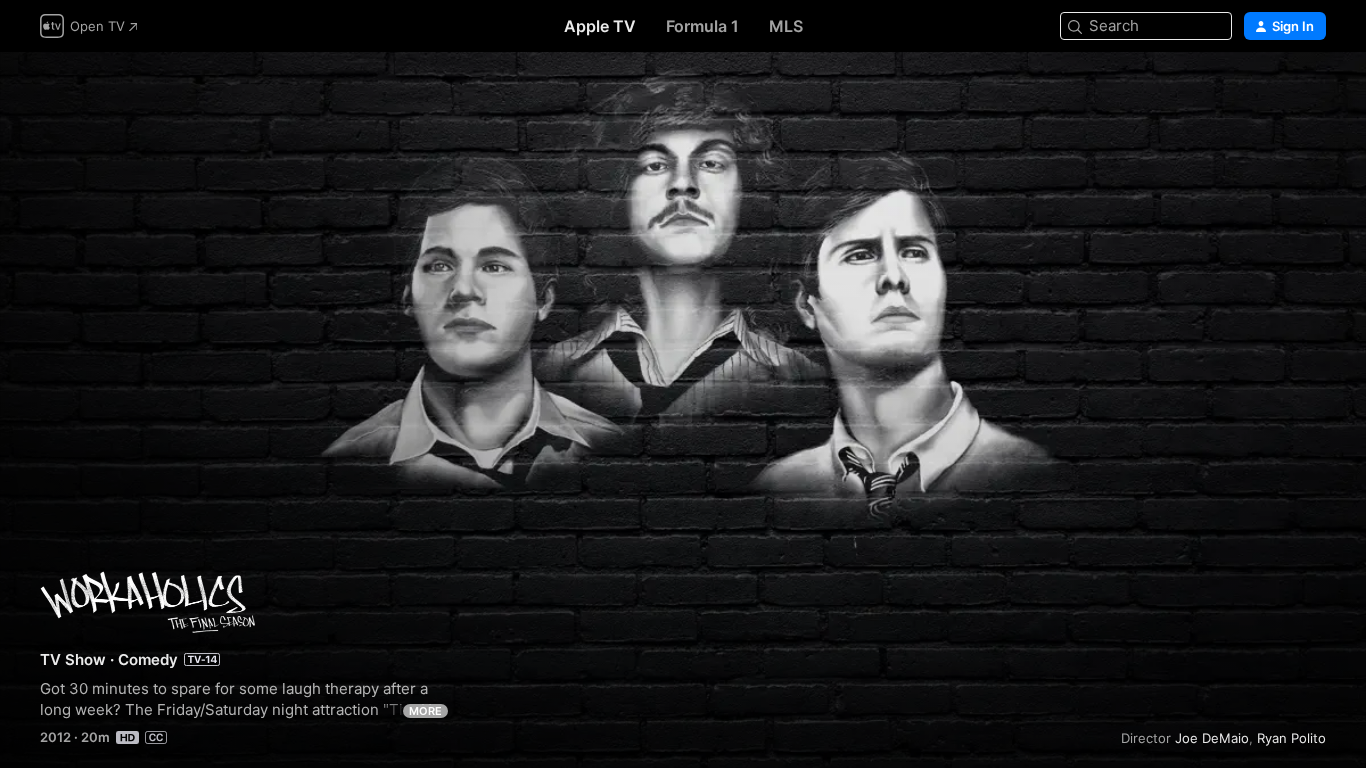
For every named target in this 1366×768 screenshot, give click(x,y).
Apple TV (600, 26)
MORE (425, 711)
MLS (786, 26)
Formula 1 (702, 26)
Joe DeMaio (1212, 738)
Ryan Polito (1291, 738)
